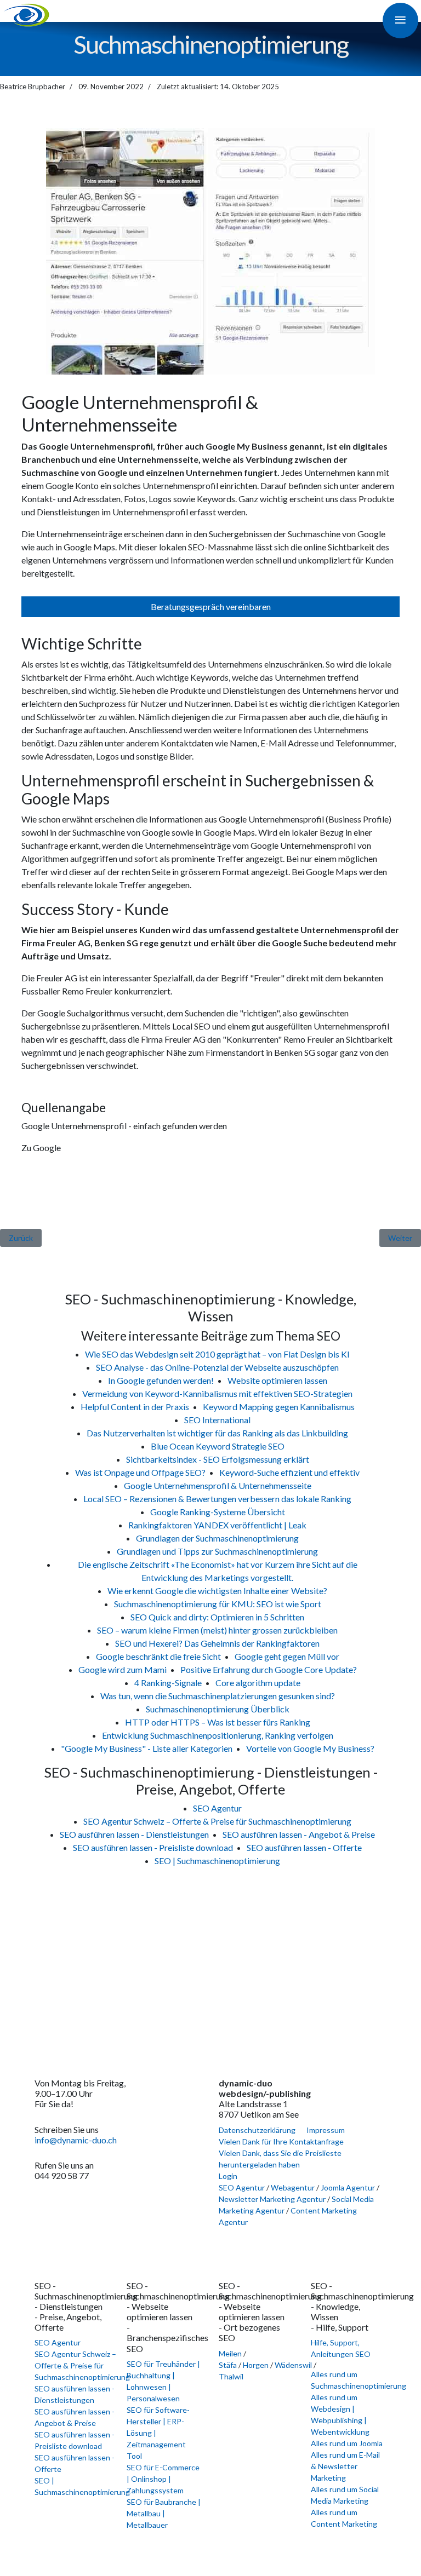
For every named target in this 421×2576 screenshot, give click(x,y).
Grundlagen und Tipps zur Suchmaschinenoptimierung (217, 1551)
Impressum (326, 2130)
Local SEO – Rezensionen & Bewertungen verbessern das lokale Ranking (217, 1499)
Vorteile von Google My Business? (310, 1748)
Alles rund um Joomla (347, 2443)
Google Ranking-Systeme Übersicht (218, 1512)
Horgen (256, 2365)
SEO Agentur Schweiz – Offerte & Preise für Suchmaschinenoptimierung (217, 1821)
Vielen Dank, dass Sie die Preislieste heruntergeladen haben (280, 2159)
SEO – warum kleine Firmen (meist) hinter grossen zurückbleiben (217, 1630)
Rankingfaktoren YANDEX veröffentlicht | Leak (217, 1525)
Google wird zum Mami (123, 1669)
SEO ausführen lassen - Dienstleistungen (134, 1834)
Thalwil (231, 2376)
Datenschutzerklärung (257, 2130)
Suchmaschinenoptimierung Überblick (218, 1709)
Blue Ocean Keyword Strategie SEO (218, 1446)
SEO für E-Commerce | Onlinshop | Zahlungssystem (163, 2479)
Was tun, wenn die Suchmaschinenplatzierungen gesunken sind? (218, 1696)
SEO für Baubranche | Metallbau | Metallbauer (164, 2513)
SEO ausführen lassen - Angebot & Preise (299, 1834)
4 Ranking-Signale (168, 1683)
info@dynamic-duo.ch (76, 2140)
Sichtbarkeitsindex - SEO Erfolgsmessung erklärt (218, 1459)
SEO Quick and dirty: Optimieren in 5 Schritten (217, 1617)
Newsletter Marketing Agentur (272, 2199)
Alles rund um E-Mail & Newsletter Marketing (345, 2466)
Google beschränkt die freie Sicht (158, 1656)
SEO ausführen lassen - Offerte (304, 1847)
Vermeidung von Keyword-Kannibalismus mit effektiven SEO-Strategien (217, 1393)
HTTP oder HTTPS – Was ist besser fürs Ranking (218, 1722)
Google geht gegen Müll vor (287, 1656)
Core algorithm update (258, 1683)
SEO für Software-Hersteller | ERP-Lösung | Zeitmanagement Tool (158, 2433)
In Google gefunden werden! (161, 1380)
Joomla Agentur (348, 2187)
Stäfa (228, 2365)
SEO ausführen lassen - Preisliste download (153, 1847)
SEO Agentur (217, 1808)
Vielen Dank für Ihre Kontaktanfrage (281, 2141)
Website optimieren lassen (277, 1380)
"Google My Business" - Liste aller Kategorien (147, 1748)
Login (228, 2176)
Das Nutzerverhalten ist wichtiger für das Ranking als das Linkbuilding (217, 1433)
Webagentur (293, 2187)
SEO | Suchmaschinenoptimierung (217, 1861)
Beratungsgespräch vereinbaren (211, 606)
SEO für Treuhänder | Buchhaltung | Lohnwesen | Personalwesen (163, 2381)
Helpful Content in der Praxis (135, 1407)
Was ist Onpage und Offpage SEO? (140, 1472)
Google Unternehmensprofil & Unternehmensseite (218, 1485)
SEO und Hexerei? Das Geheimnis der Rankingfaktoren (217, 1643)
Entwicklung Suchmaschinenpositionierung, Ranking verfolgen (218, 1735)
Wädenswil (293, 2365)
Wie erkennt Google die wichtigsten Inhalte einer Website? (217, 1591)
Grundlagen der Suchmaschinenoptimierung (217, 1538)
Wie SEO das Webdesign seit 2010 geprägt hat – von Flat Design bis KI (217, 1354)
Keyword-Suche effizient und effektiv (289, 1472)
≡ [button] (400, 19)
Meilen (230, 2353)
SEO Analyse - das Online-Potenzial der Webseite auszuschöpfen (217, 1367)
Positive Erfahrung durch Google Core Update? (269, 1669)
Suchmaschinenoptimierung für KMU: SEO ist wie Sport (218, 1604)
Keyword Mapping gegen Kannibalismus (279, 1407)
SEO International (217, 1420)
